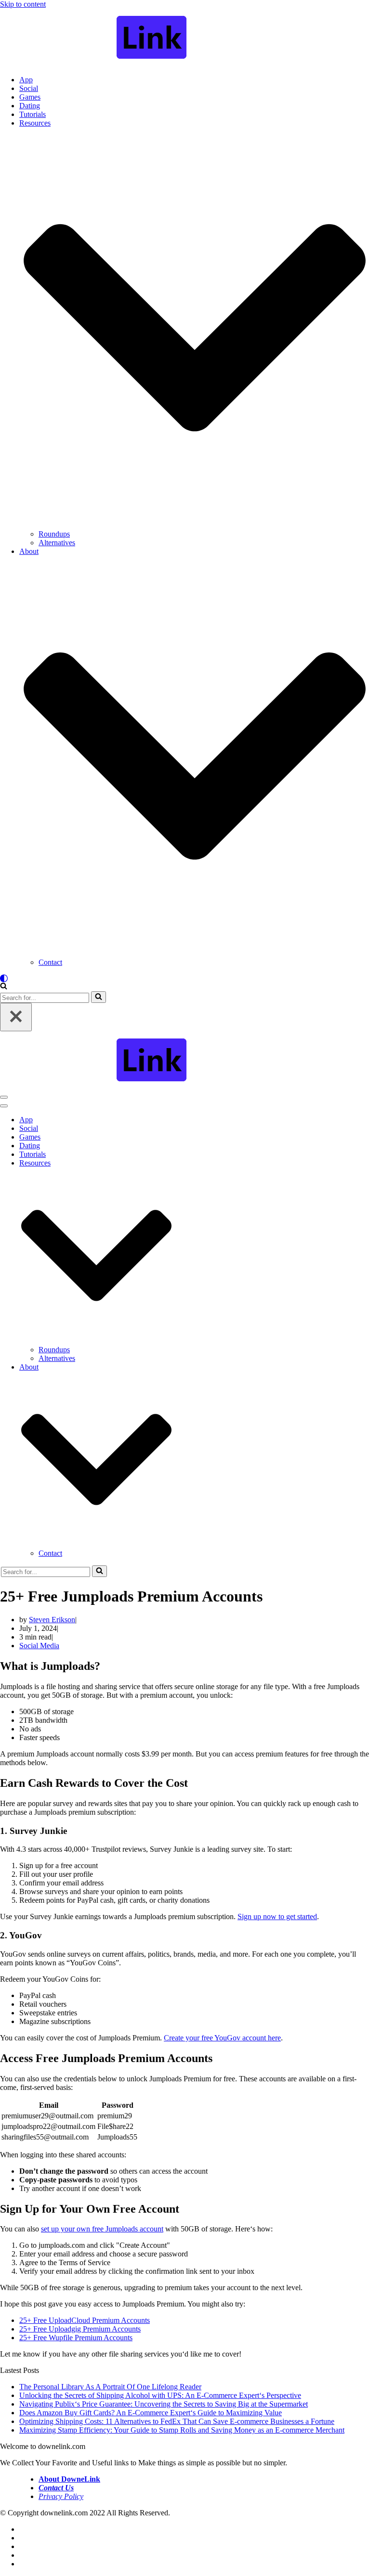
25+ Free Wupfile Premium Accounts (76, 2338)
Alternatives (57, 543)
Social (29, 88)
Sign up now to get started (277, 1916)
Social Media (39, 1646)
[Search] (4, 987)
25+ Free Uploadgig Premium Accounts (80, 2329)
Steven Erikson (52, 1620)
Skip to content (23, 4)
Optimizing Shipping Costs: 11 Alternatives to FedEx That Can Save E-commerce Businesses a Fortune (177, 2421)
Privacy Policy (61, 2496)
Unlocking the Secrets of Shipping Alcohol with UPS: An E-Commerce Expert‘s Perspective (160, 2395)
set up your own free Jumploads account (102, 2229)
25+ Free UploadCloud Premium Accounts (85, 2320)
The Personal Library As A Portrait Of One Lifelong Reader (110, 2387)
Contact (50, 962)
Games (30, 97)
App (26, 80)
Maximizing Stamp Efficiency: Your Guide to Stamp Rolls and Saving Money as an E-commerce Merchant (182, 2430)
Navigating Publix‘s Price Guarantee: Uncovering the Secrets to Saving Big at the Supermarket (164, 2404)
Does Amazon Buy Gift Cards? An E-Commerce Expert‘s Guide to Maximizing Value (151, 2413)
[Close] (16, 1017)
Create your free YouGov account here (222, 2038)
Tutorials (33, 114)
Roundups (54, 534)
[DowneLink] (185, 38)
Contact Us (56, 2488)
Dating (30, 106)
